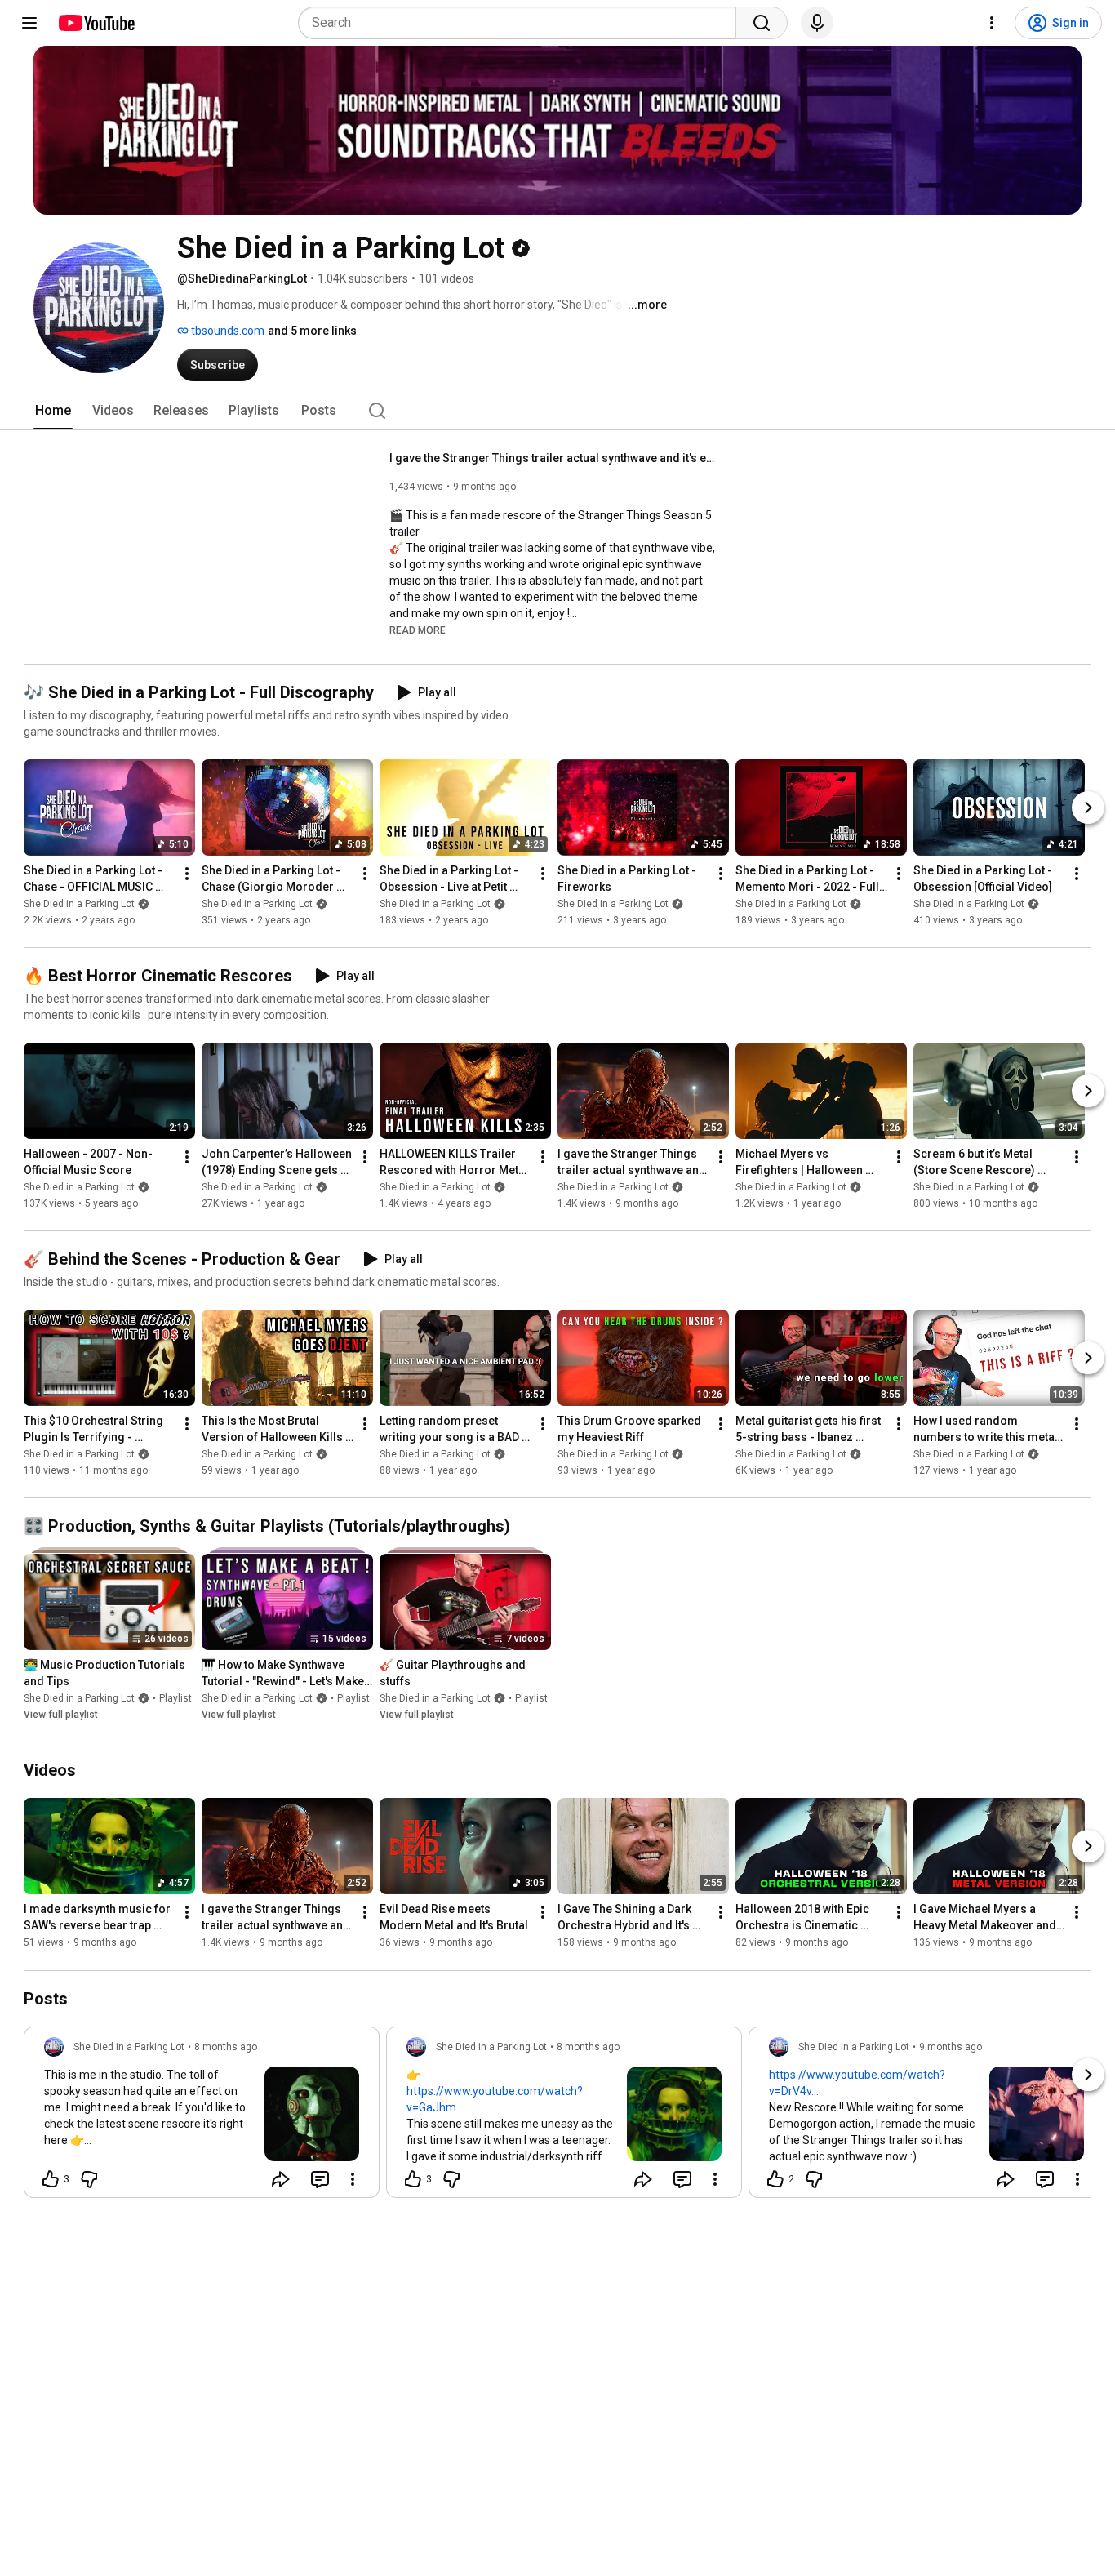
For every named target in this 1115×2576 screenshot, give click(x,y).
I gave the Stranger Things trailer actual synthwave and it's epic (553, 458)
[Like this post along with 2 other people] (775, 2179)
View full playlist (61, 1715)
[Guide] (29, 23)
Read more (418, 630)
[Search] (762, 23)
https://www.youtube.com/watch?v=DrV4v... (857, 2083)
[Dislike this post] (89, 2179)
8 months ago (226, 2047)
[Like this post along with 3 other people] (51, 2179)
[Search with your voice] (817, 23)
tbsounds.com (227, 331)
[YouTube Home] (96, 23)
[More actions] (187, 874)
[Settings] (992, 23)
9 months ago (951, 2047)
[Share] (281, 2179)
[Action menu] (353, 2179)
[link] (202, 2117)
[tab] (53, 411)
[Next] (1088, 808)
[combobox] (522, 23)
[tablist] (557, 411)
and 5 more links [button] (312, 331)
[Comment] (320, 2179)
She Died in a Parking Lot (79, 904)
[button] (418, 630)
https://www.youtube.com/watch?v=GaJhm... (495, 2099)
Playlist (175, 1698)
